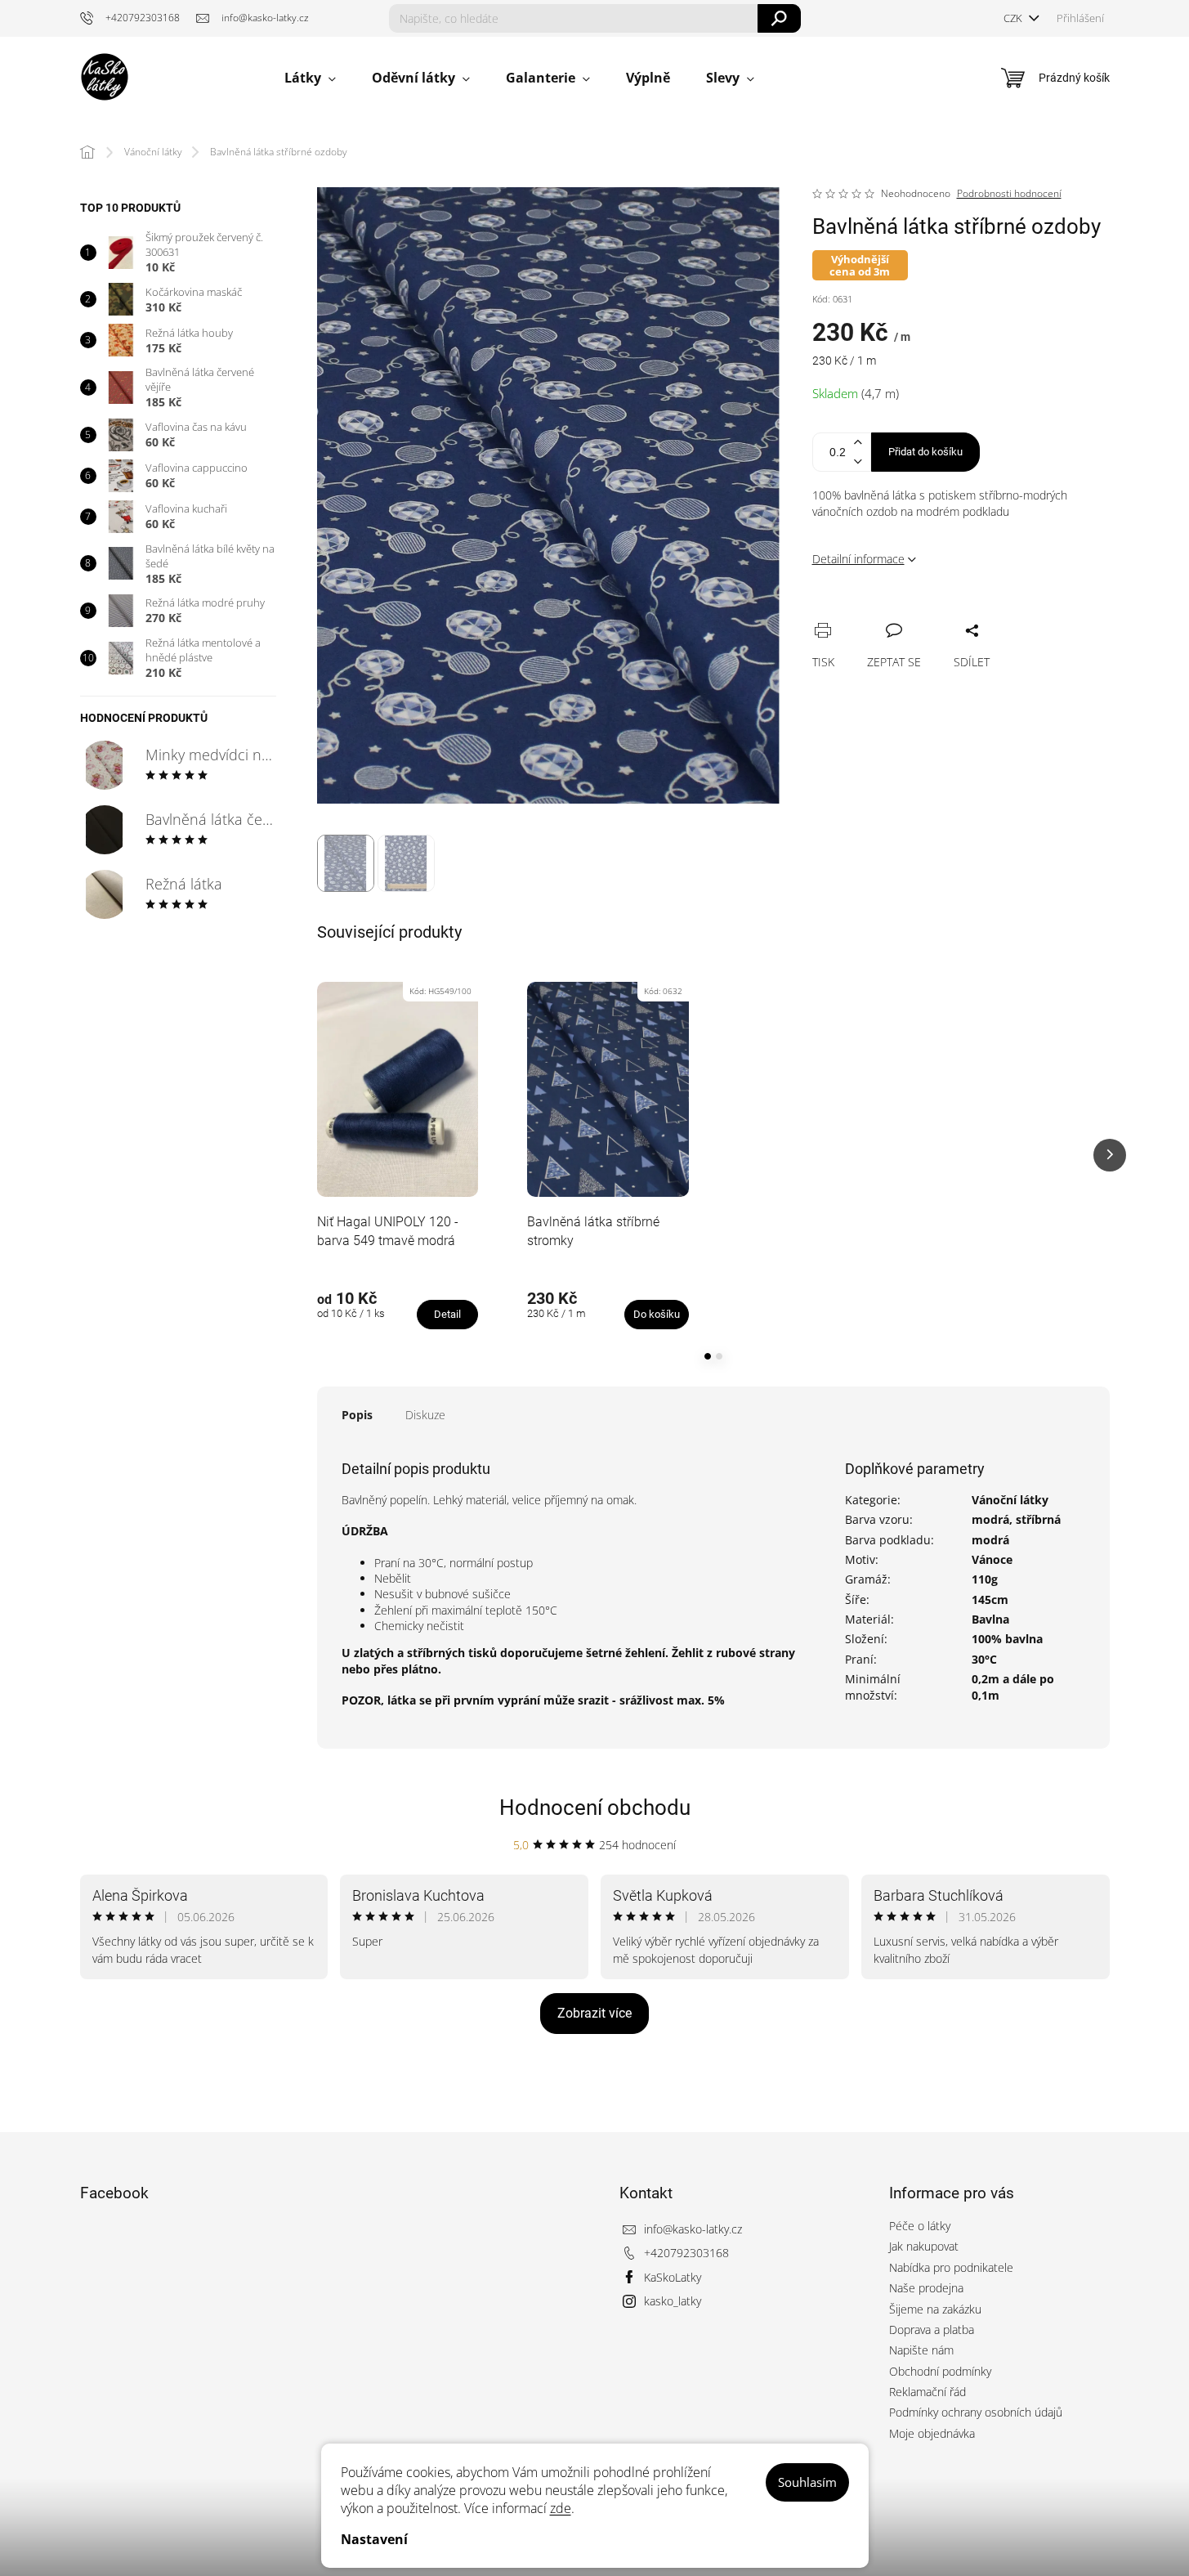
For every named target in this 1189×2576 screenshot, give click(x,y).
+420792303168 (686, 2253)
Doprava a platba (932, 2330)
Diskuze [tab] (425, 1415)
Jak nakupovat (924, 2246)
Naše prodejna (926, 2288)
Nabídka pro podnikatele (951, 2267)
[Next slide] (1110, 1155)
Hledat (779, 18)
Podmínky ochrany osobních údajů (976, 2412)
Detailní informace (858, 559)
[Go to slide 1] (708, 1356)
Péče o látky (920, 2226)
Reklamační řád (928, 2392)
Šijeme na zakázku (935, 2309)
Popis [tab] (357, 1415)
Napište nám (921, 2350)
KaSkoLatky (673, 2277)
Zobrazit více (594, 2013)
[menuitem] (310, 78)
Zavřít (912, 612)
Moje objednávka (932, 2433)
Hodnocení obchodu (595, 1808)
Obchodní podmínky (940, 2371)
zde (561, 2508)
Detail (447, 1314)
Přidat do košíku (925, 452)
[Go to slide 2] (719, 1356)
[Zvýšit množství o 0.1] (858, 443)
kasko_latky (673, 2301)
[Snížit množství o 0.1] (858, 461)
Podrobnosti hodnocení (1009, 194)
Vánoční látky (1010, 1500)
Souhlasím (807, 2482)
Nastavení (374, 2539)
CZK (1014, 18)
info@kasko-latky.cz (693, 2229)
